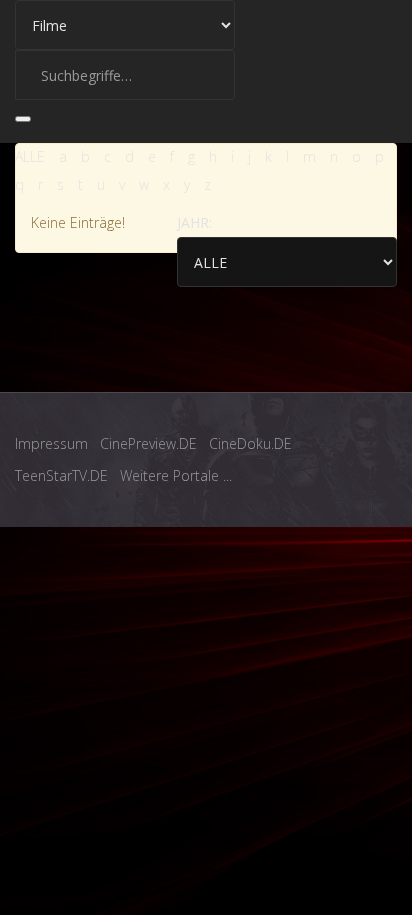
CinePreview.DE (148, 443)
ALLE (30, 156)
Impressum (51, 443)
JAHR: (194, 222)
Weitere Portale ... (176, 475)
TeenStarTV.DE (61, 475)
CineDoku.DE (250, 443)
